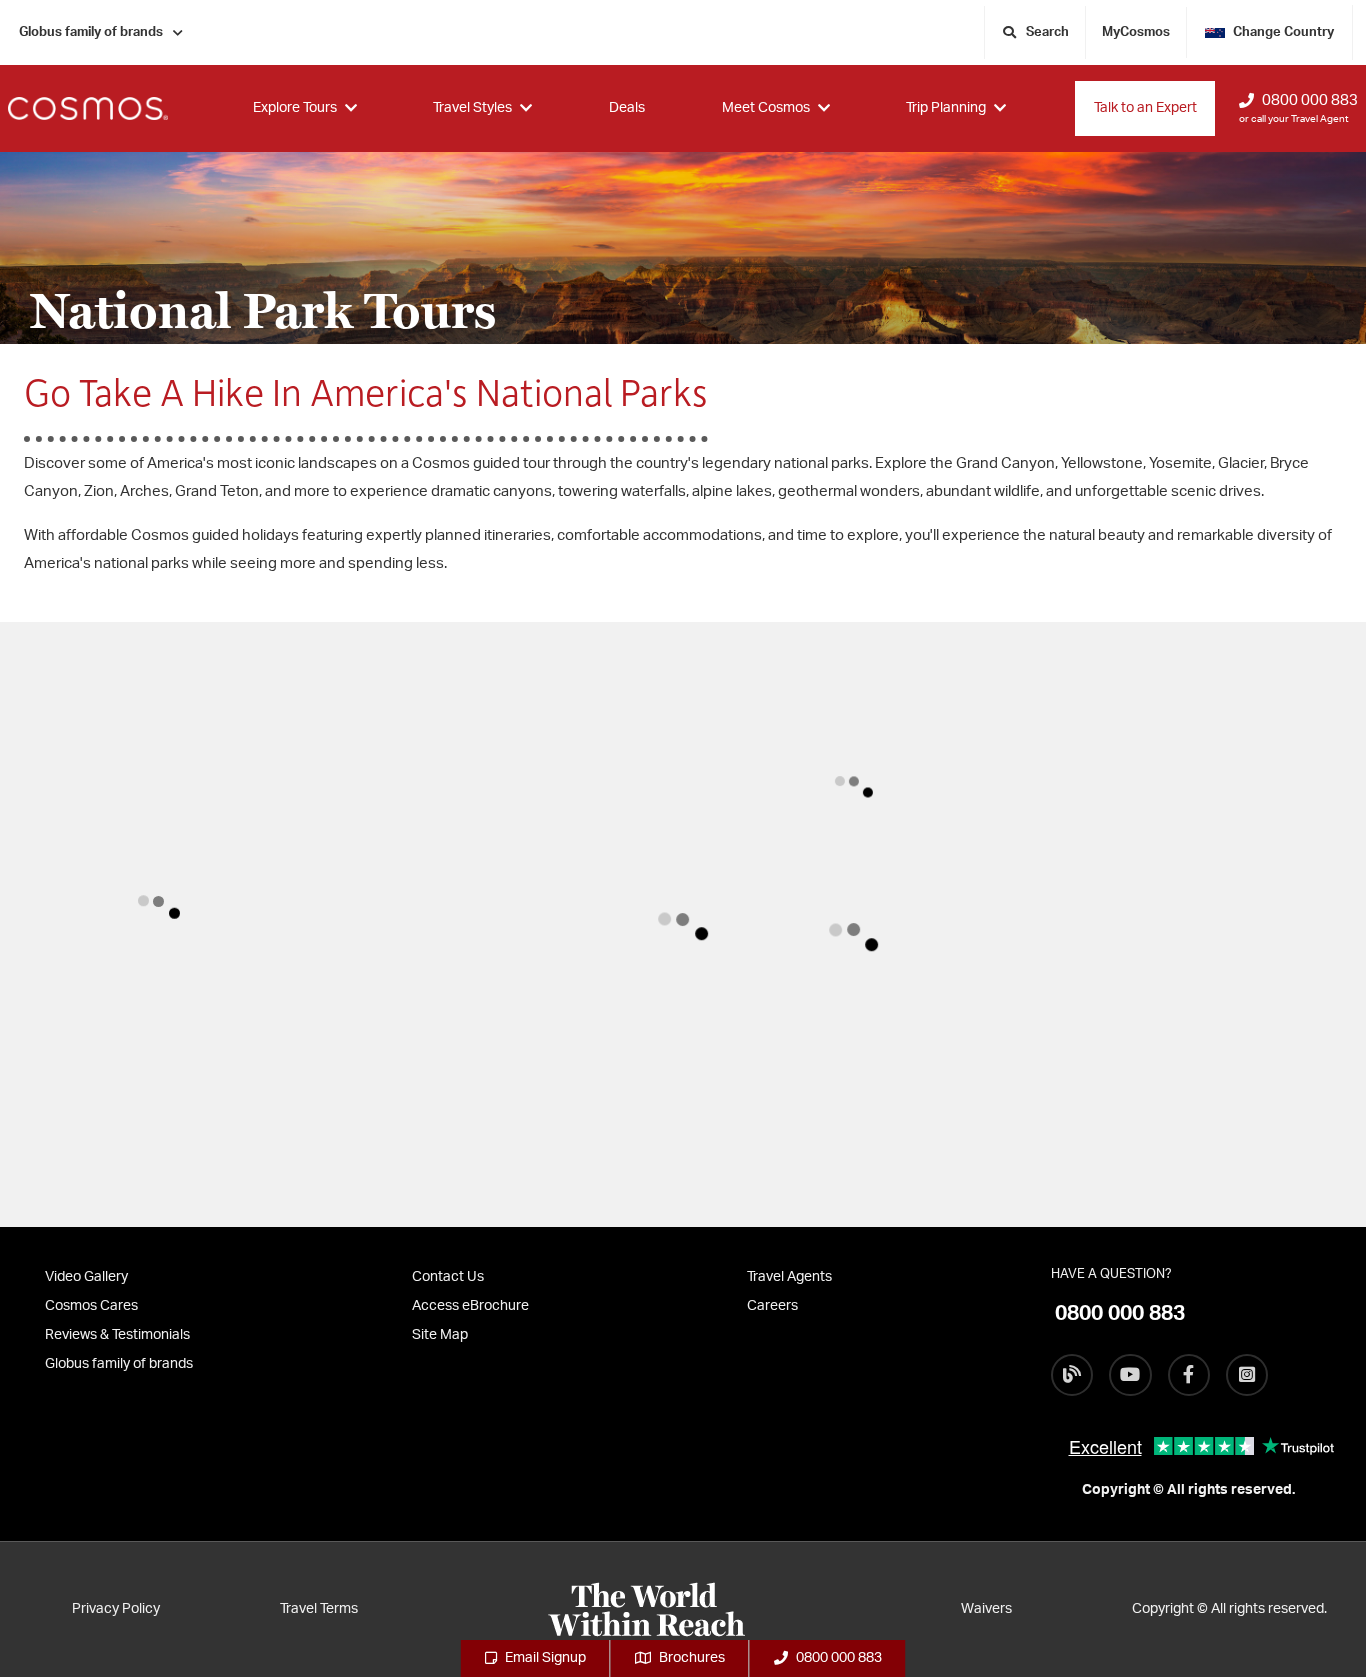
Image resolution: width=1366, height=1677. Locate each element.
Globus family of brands (91, 32)
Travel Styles (472, 108)
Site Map (440, 1335)
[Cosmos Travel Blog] (1072, 1375)
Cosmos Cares (91, 1306)
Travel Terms (319, 1609)
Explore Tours (295, 108)
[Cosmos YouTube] (1130, 1375)
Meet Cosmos (766, 108)
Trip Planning (946, 108)
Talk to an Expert (1145, 108)
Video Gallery (86, 1277)
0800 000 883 (1310, 100)
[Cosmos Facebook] (1189, 1375)
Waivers (986, 1609)
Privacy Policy (116, 1609)
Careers (772, 1306)
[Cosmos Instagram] (1247, 1375)
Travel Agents (789, 1277)
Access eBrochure (470, 1306)
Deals (627, 108)
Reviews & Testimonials (117, 1335)
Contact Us (448, 1277)
